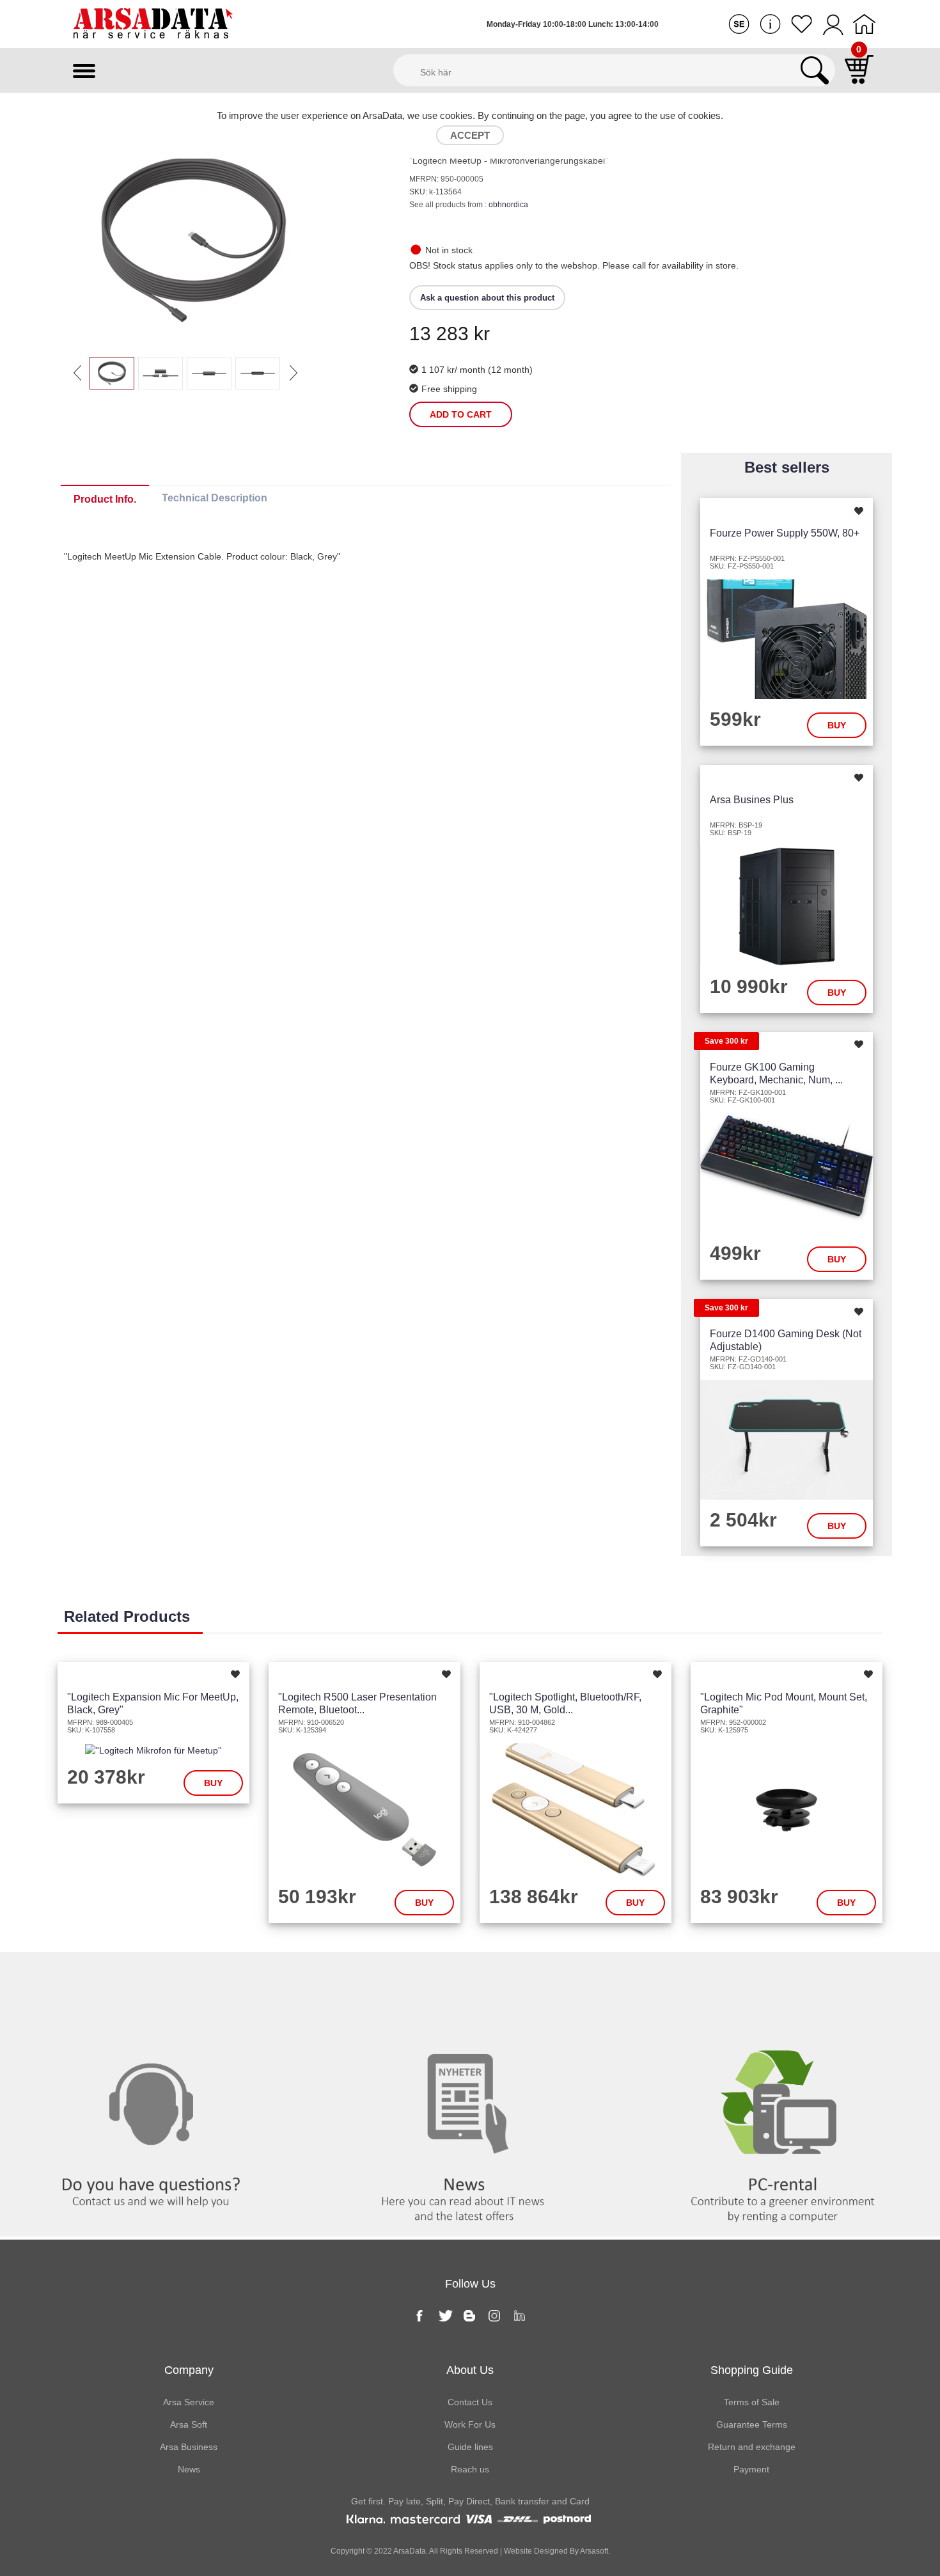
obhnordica (508, 205)
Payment (751, 2469)
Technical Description (215, 498)
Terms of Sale (752, 2402)
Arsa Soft (189, 2424)
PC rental (783, 1978)
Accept (470, 135)
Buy (837, 725)
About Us (470, 2370)
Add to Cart (461, 414)
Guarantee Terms (752, 2424)
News (470, 1978)
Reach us (470, 2469)
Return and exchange (752, 2447)
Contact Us (470, 2402)
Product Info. (105, 499)
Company (189, 2370)
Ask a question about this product (487, 298)
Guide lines (470, 2447)
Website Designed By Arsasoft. (556, 2551)
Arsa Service (189, 2402)
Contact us (157, 1978)
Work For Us (470, 2424)
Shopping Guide (752, 2370)
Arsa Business (189, 2447)
